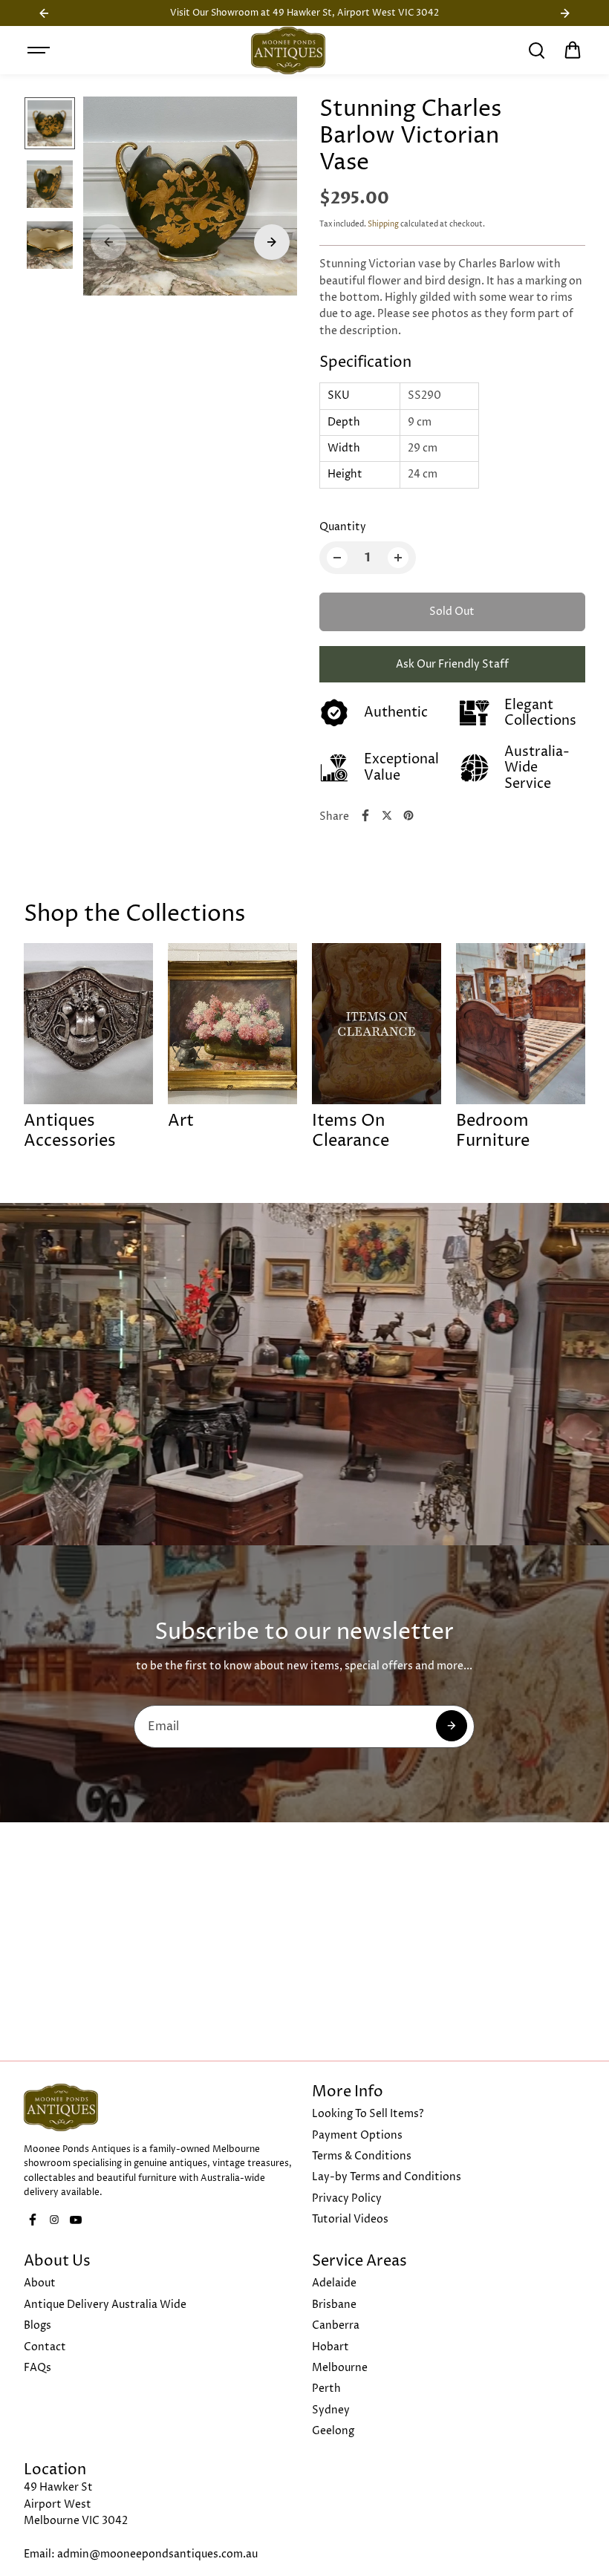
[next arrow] (272, 242)
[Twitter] (387, 815)
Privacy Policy (347, 2198)
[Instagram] (54, 2220)
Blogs (38, 2325)
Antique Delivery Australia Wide (105, 2305)
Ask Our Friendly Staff (452, 664)
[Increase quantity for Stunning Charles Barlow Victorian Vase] (398, 558)
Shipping (383, 224)
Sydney (331, 2410)
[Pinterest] (408, 815)
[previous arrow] (108, 242)
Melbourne (340, 2368)
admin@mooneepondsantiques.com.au (157, 2554)
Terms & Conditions (362, 2156)
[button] (573, 50)
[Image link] (160, 2107)
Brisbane (334, 2305)
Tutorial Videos (350, 2219)
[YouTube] (76, 2220)
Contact (45, 2347)
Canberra (336, 2325)
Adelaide (334, 2283)
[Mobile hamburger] (40, 50)
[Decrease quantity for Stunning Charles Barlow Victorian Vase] (337, 558)
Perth (326, 2388)
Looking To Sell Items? (368, 2114)
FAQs (38, 2368)
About (40, 2283)
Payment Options (357, 2135)
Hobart (330, 2347)
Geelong (333, 2431)
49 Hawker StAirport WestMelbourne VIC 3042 (76, 2504)
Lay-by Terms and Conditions (387, 2177)
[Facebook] (365, 815)
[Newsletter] (452, 1726)
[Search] (536, 50)
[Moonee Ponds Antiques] (288, 50)
